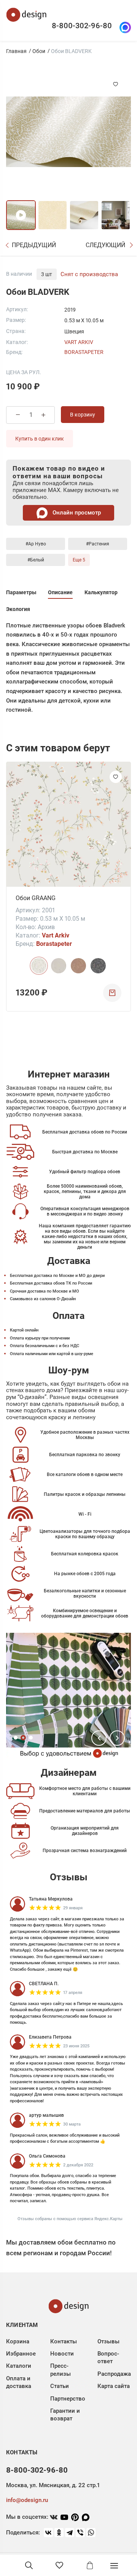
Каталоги (19, 2366)
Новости (62, 2354)
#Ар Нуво (36, 544)
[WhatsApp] (91, 2533)
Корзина (18, 2341)
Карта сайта (114, 2386)
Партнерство (68, 2399)
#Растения (98, 544)
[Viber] (80, 2533)
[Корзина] (90, 2565)
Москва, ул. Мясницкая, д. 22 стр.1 (53, 2485)
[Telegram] (70, 2533)
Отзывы (108, 2341)
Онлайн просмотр (76, 513)
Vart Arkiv (79, 342)
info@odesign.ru (27, 2500)
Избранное (21, 2354)
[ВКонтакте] (48, 2533)
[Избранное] (59, 2565)
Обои (39, 51)
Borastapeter (84, 352)
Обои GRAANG (36, 898)
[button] (99, 1738)
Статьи (60, 2386)
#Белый (36, 560)
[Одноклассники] (59, 2533)
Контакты (64, 2341)
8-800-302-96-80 (82, 26)
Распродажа (114, 2374)
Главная (16, 51)
